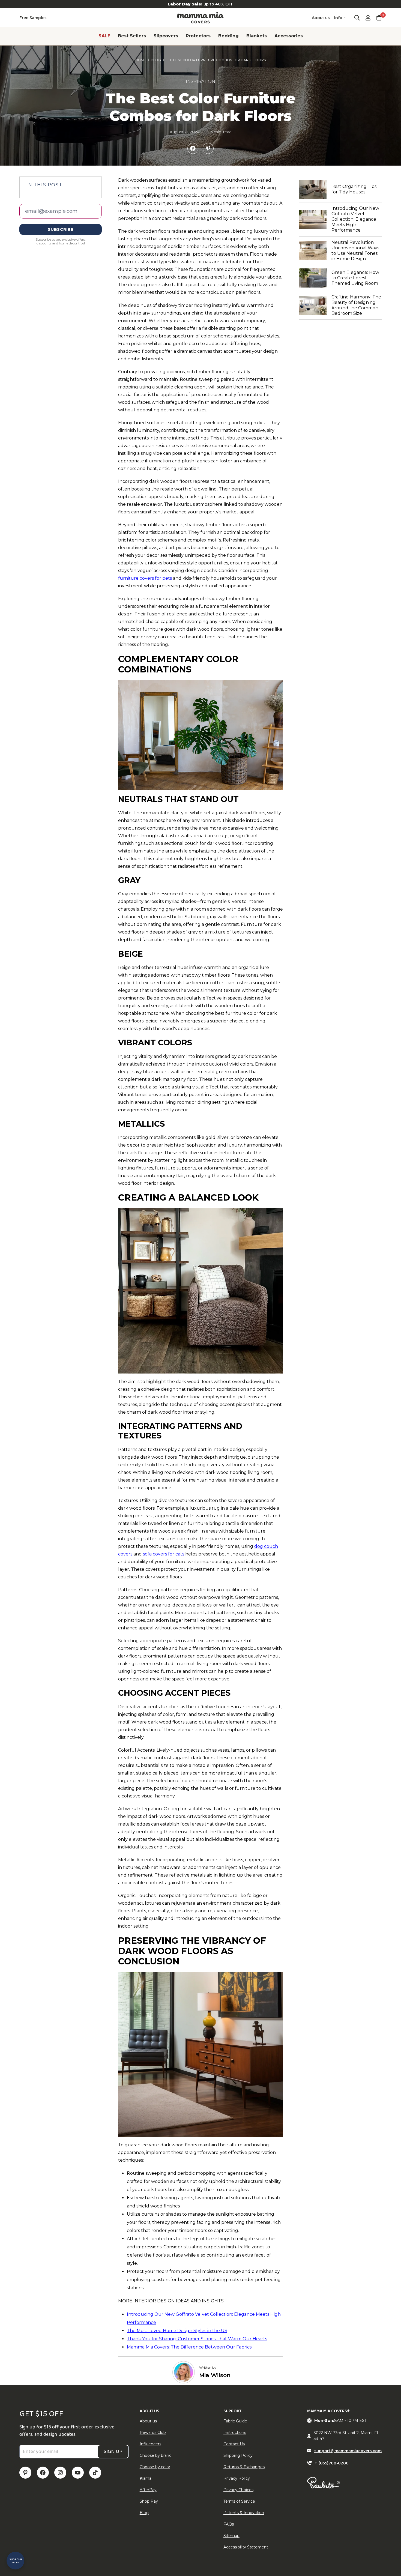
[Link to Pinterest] (25, 2473)
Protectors (198, 36)
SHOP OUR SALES (16, 2561)
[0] (379, 18)
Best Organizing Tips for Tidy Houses (357, 189)
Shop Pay (149, 2501)
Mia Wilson (215, 2375)
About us (321, 18)
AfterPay (148, 2490)
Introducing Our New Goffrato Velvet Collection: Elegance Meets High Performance (357, 219)
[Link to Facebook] (43, 2473)
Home (141, 60)
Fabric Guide (235, 2421)
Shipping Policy (238, 2455)
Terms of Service (239, 2501)
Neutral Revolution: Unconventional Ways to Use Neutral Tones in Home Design (357, 251)
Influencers (150, 2444)
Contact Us (234, 2444)
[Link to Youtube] (78, 2473)
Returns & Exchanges (244, 2467)
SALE (104, 36)
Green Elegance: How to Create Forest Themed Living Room (357, 278)
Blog (156, 60)
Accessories (289, 36)
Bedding (228, 36)
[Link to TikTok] (95, 2473)
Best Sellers (132, 36)
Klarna (146, 2478)
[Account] (368, 18)
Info (338, 18)
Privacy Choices (238, 2490)
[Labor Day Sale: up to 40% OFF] (200, 4)
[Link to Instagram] (60, 2473)
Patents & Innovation (244, 2513)
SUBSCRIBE (60, 229)
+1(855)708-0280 (332, 2463)
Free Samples (33, 18)
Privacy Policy (237, 2478)
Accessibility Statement (246, 2547)
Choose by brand (156, 2455)
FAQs (229, 2524)
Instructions (235, 2433)
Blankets (257, 36)
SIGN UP (113, 2451)
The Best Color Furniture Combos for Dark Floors (216, 60)
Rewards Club (153, 2433)
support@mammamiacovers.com (348, 2451)
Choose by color (155, 2467)
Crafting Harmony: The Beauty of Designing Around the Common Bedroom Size (357, 305)
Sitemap (231, 2536)
